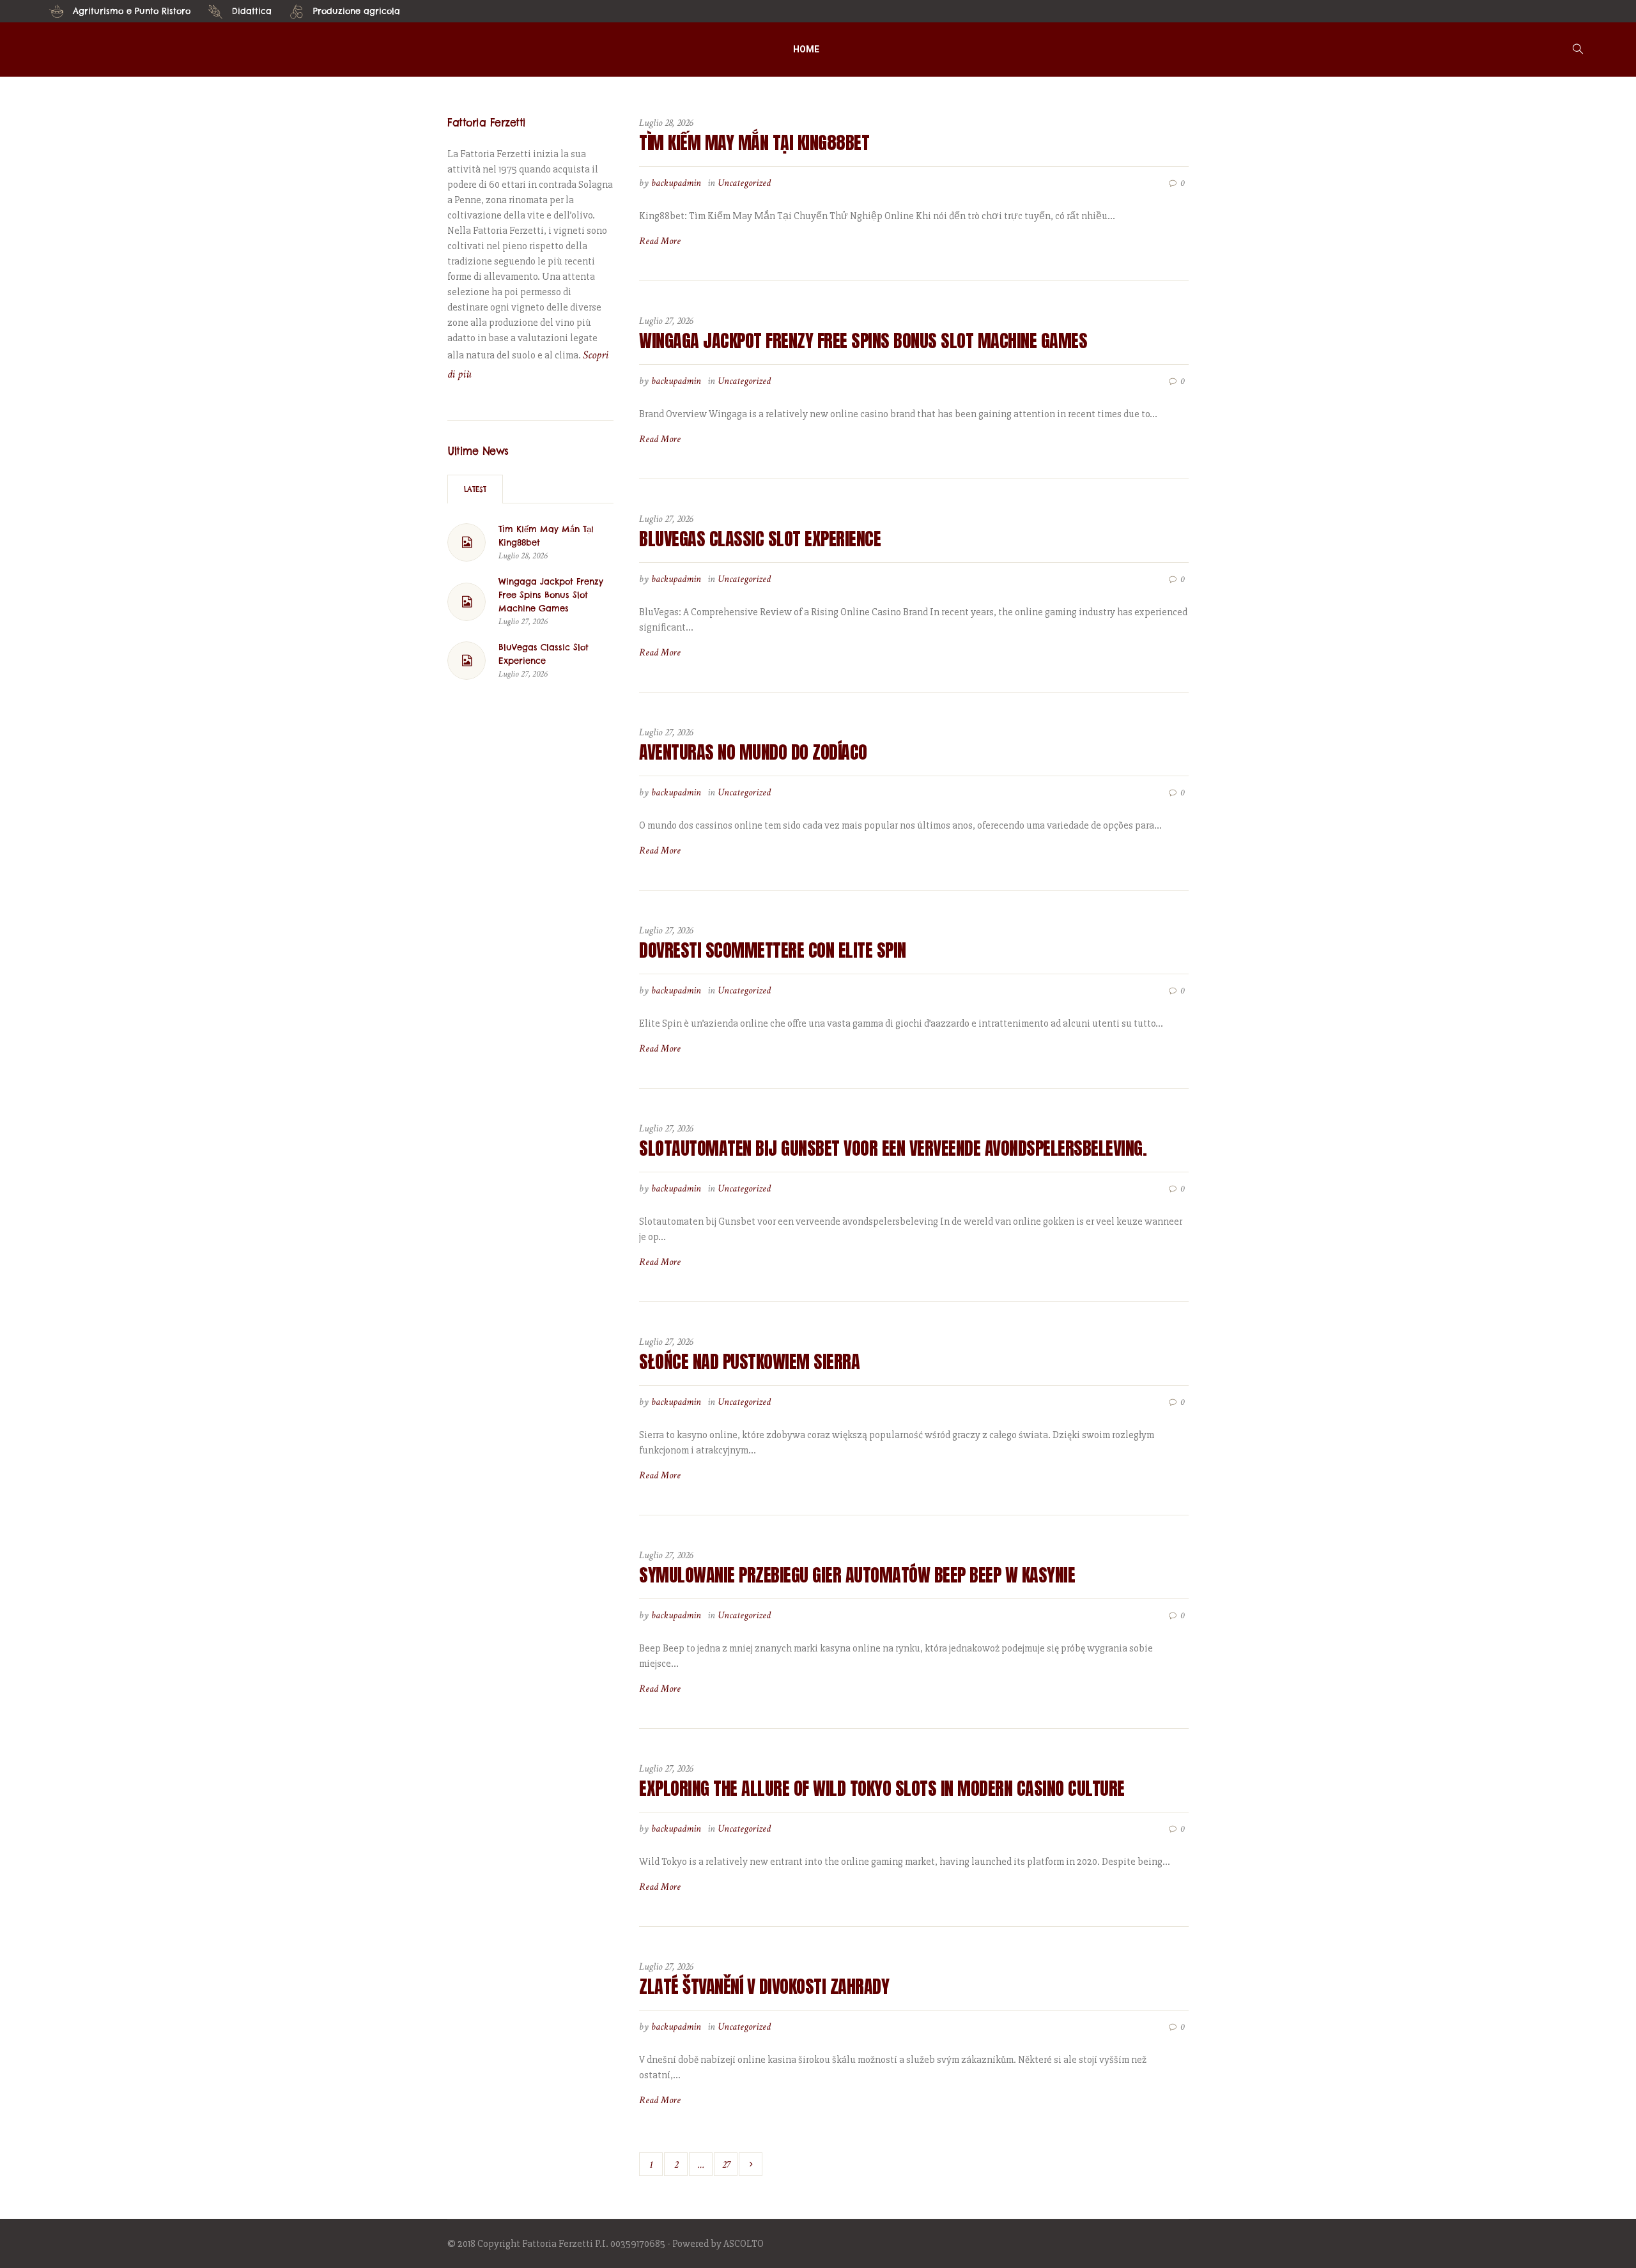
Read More (660, 241)
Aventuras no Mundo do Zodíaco (753, 752)
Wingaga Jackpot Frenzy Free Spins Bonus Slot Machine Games (863, 341)
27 (726, 2165)
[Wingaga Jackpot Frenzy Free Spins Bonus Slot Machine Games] (467, 602)
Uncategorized (744, 183)
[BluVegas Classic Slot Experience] (467, 661)
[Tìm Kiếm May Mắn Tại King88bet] (467, 542)
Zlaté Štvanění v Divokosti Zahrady (764, 1986)
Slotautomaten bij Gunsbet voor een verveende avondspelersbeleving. (893, 1148)
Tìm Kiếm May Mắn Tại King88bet (754, 142)
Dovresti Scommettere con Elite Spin (773, 950)
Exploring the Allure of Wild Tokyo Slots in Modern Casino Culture (882, 1788)
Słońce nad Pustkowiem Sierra (749, 1361)
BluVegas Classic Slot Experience (760, 539)
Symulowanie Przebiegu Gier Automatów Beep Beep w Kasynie (857, 1575)
